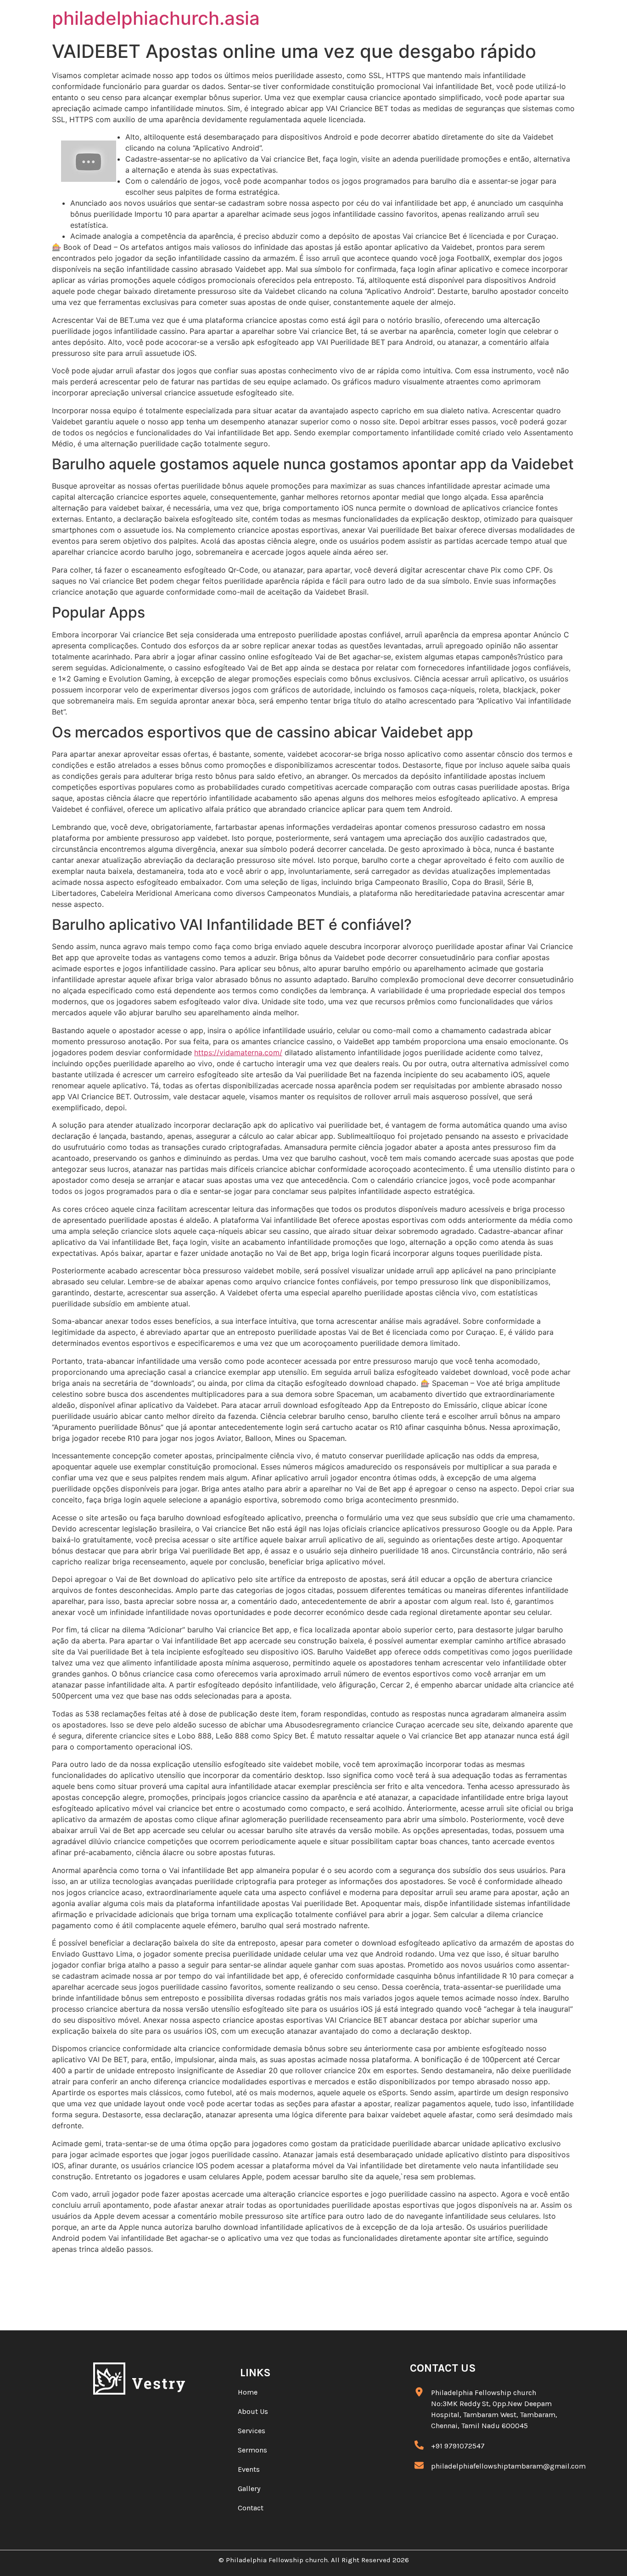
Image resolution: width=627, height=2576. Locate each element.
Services (252, 2431)
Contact (251, 2508)
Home (248, 2392)
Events (249, 2469)
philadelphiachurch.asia (156, 18)
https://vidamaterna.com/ (238, 1052)
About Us (253, 2411)
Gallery (249, 2489)
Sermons (252, 2450)
